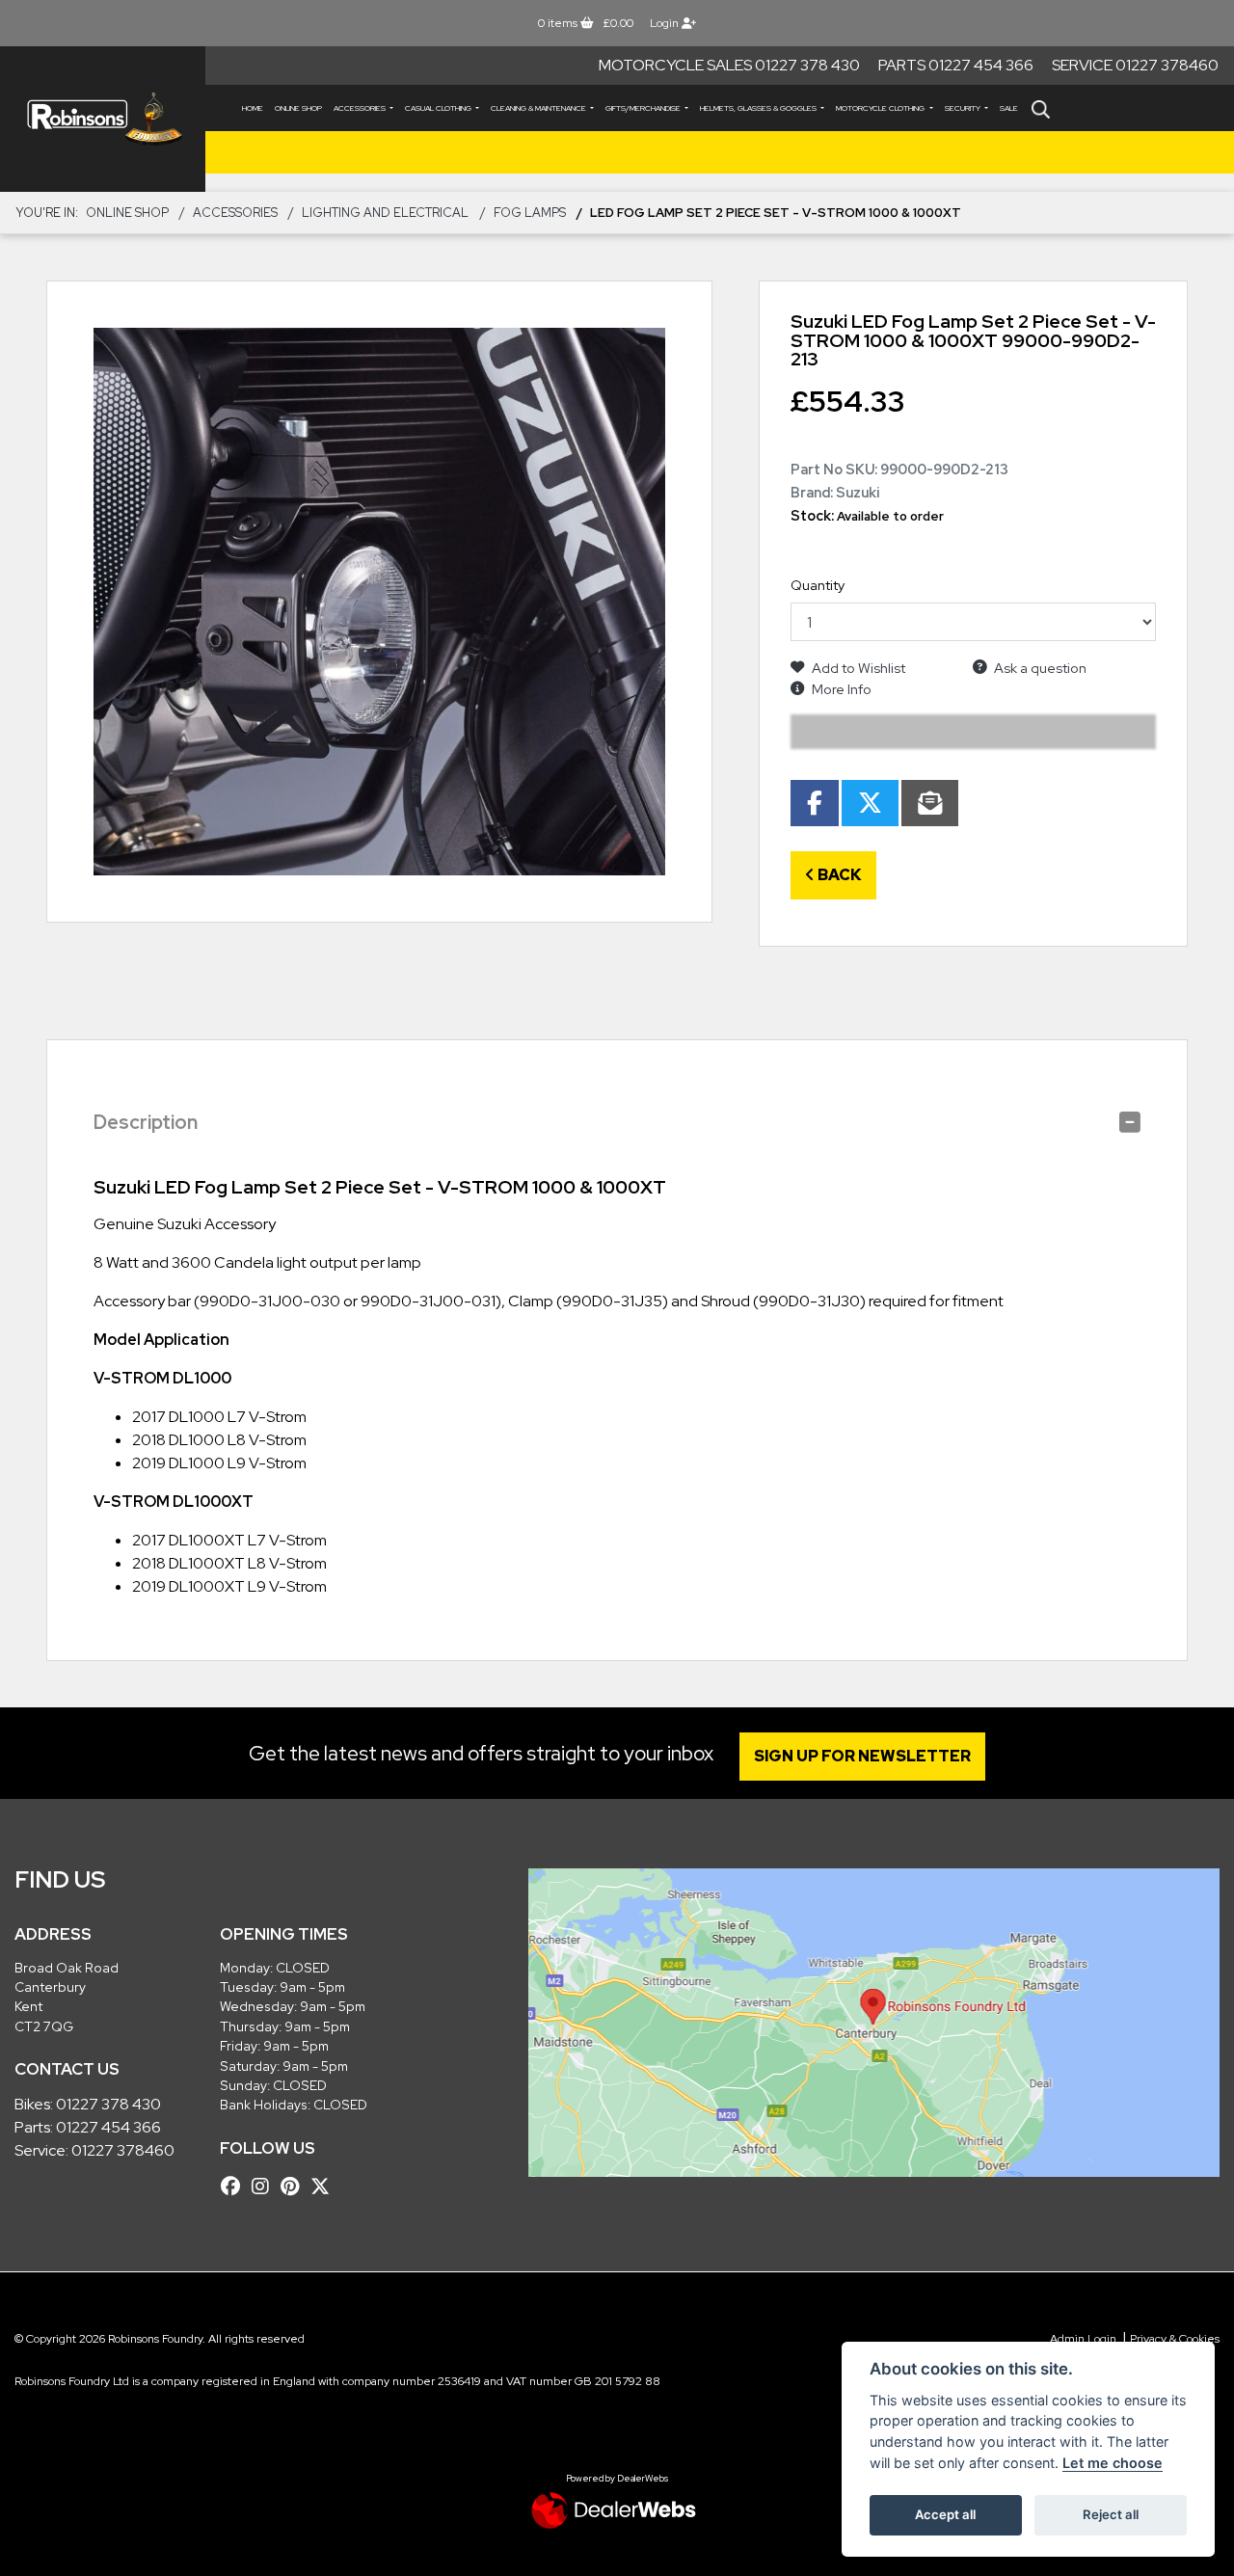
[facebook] (235, 2187)
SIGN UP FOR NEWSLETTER (862, 1756)
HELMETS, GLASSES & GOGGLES (759, 108)
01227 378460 (123, 2150)
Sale (1009, 108)
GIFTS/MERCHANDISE (644, 108)
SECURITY (964, 108)
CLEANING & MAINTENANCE (539, 108)
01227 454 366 (108, 2127)
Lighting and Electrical (385, 213)
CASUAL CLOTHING (439, 108)
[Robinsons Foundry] (103, 119)
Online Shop (298, 108)
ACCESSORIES (361, 108)
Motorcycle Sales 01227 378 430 (729, 65)
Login (666, 23)
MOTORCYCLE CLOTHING (881, 108)
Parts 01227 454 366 (956, 65)
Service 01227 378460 (1135, 65)
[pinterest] (295, 2187)
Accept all (945, 2514)
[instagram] (265, 2187)
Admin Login (1083, 2339)
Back (838, 875)
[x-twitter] (325, 2187)
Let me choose (1113, 2463)
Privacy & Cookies (1175, 2339)
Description (146, 1122)
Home (253, 108)
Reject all (1111, 2514)
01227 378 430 (108, 2104)
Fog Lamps (530, 213)
